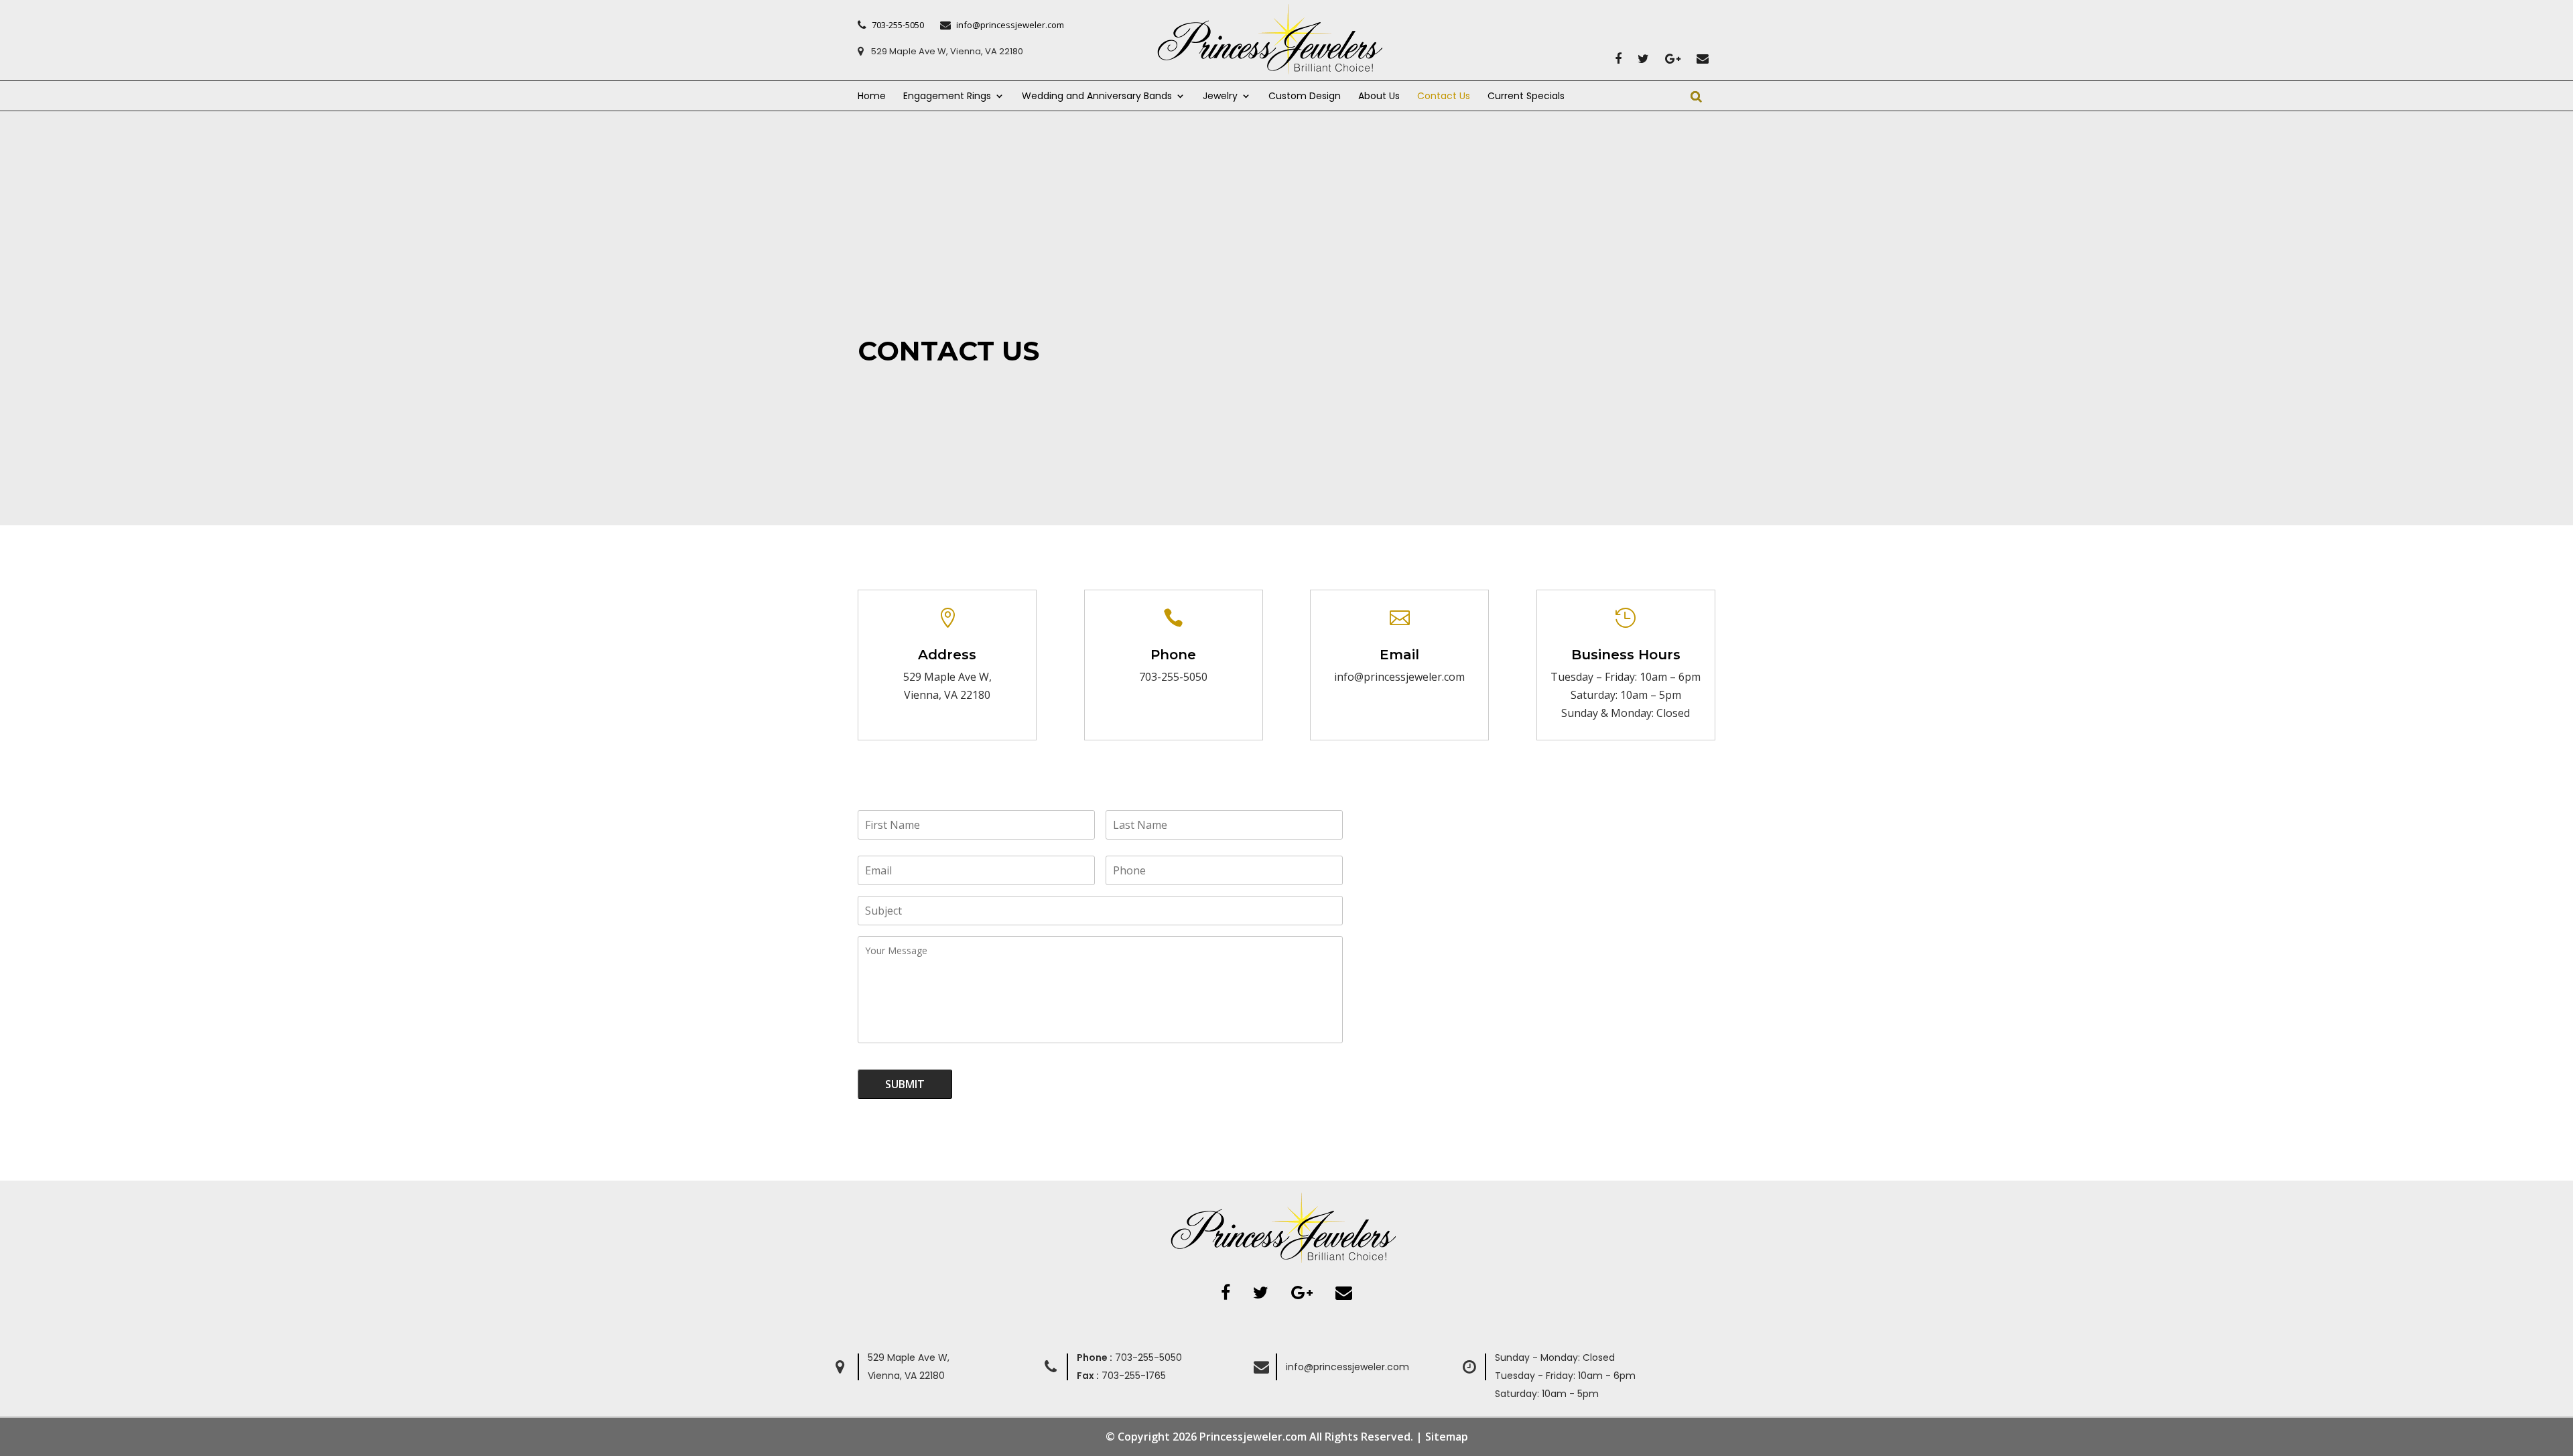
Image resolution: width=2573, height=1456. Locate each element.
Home (872, 97)
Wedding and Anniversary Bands (1097, 97)
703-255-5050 (1173, 677)
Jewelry (1220, 97)
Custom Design (1305, 97)
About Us (1379, 97)
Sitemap (1447, 1437)
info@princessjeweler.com (1347, 1367)
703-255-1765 (1121, 1376)
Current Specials (1526, 97)
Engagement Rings (947, 97)
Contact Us (1444, 97)
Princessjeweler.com (1253, 1437)
